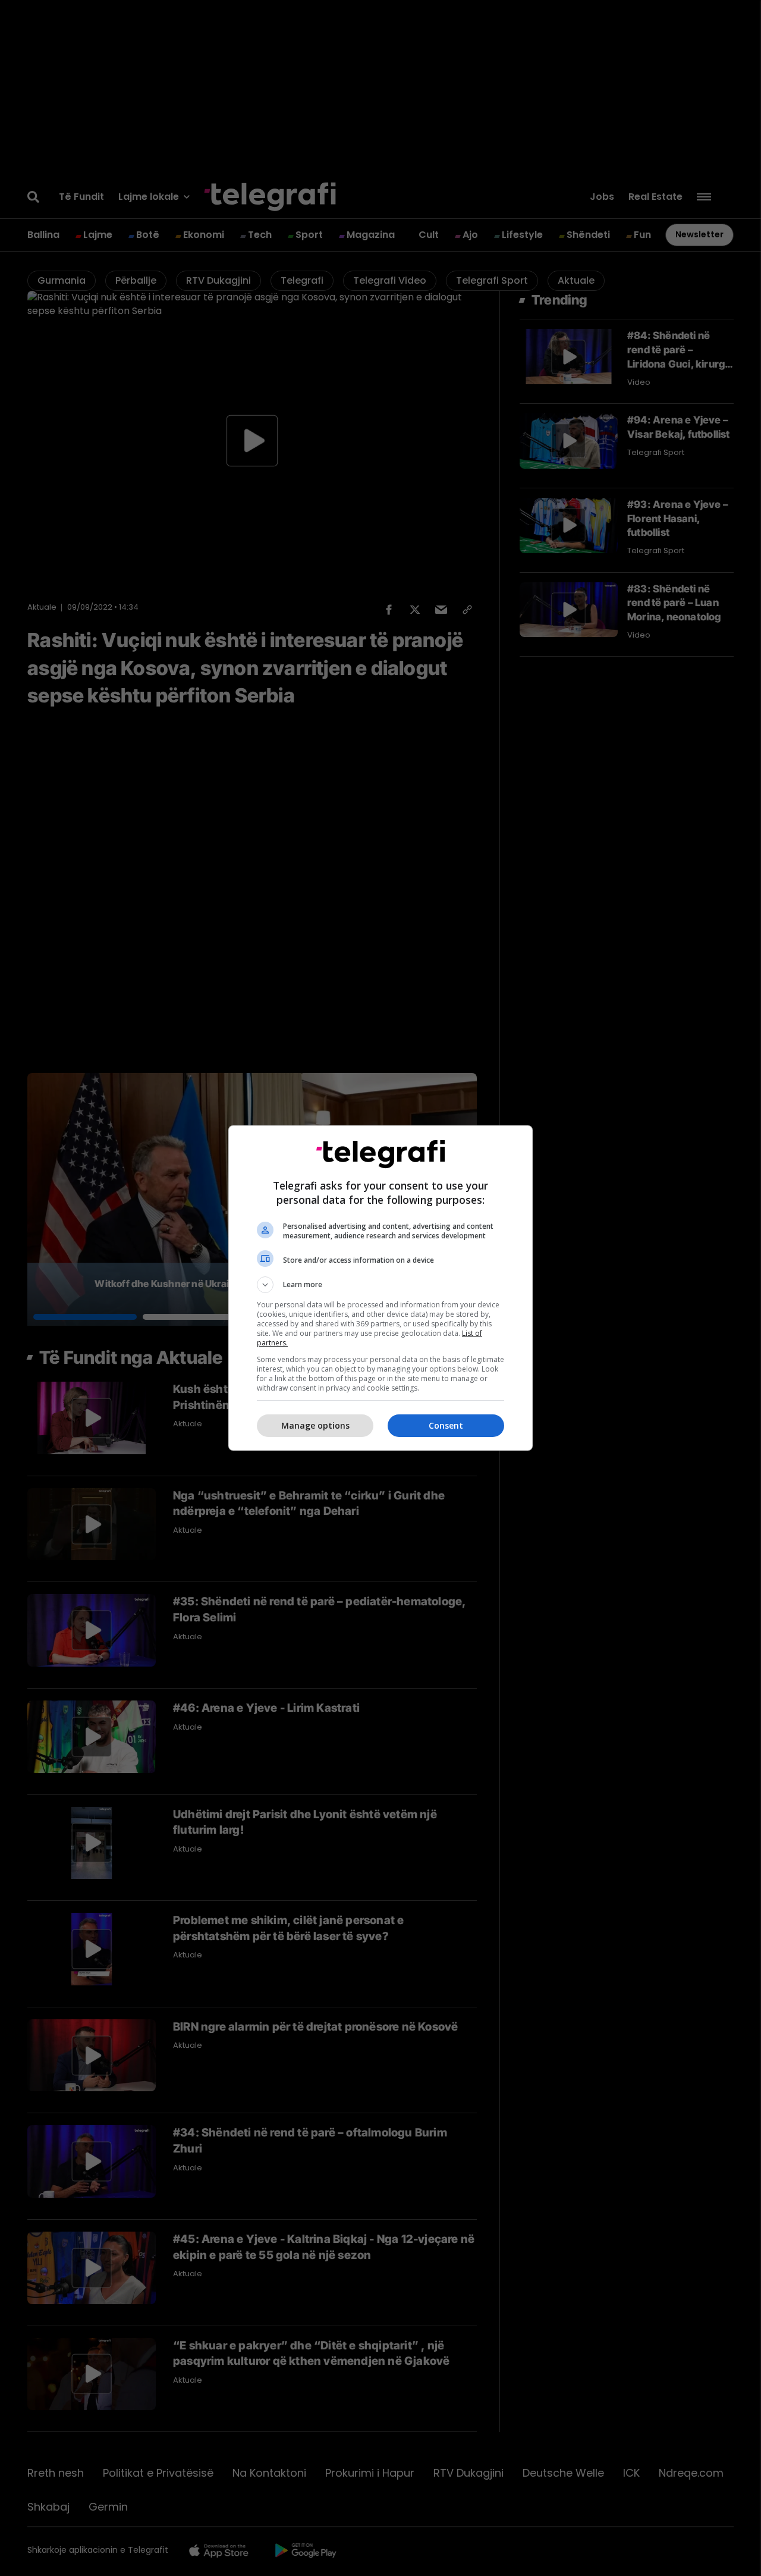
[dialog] (380, 1288)
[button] (380, 1285)
